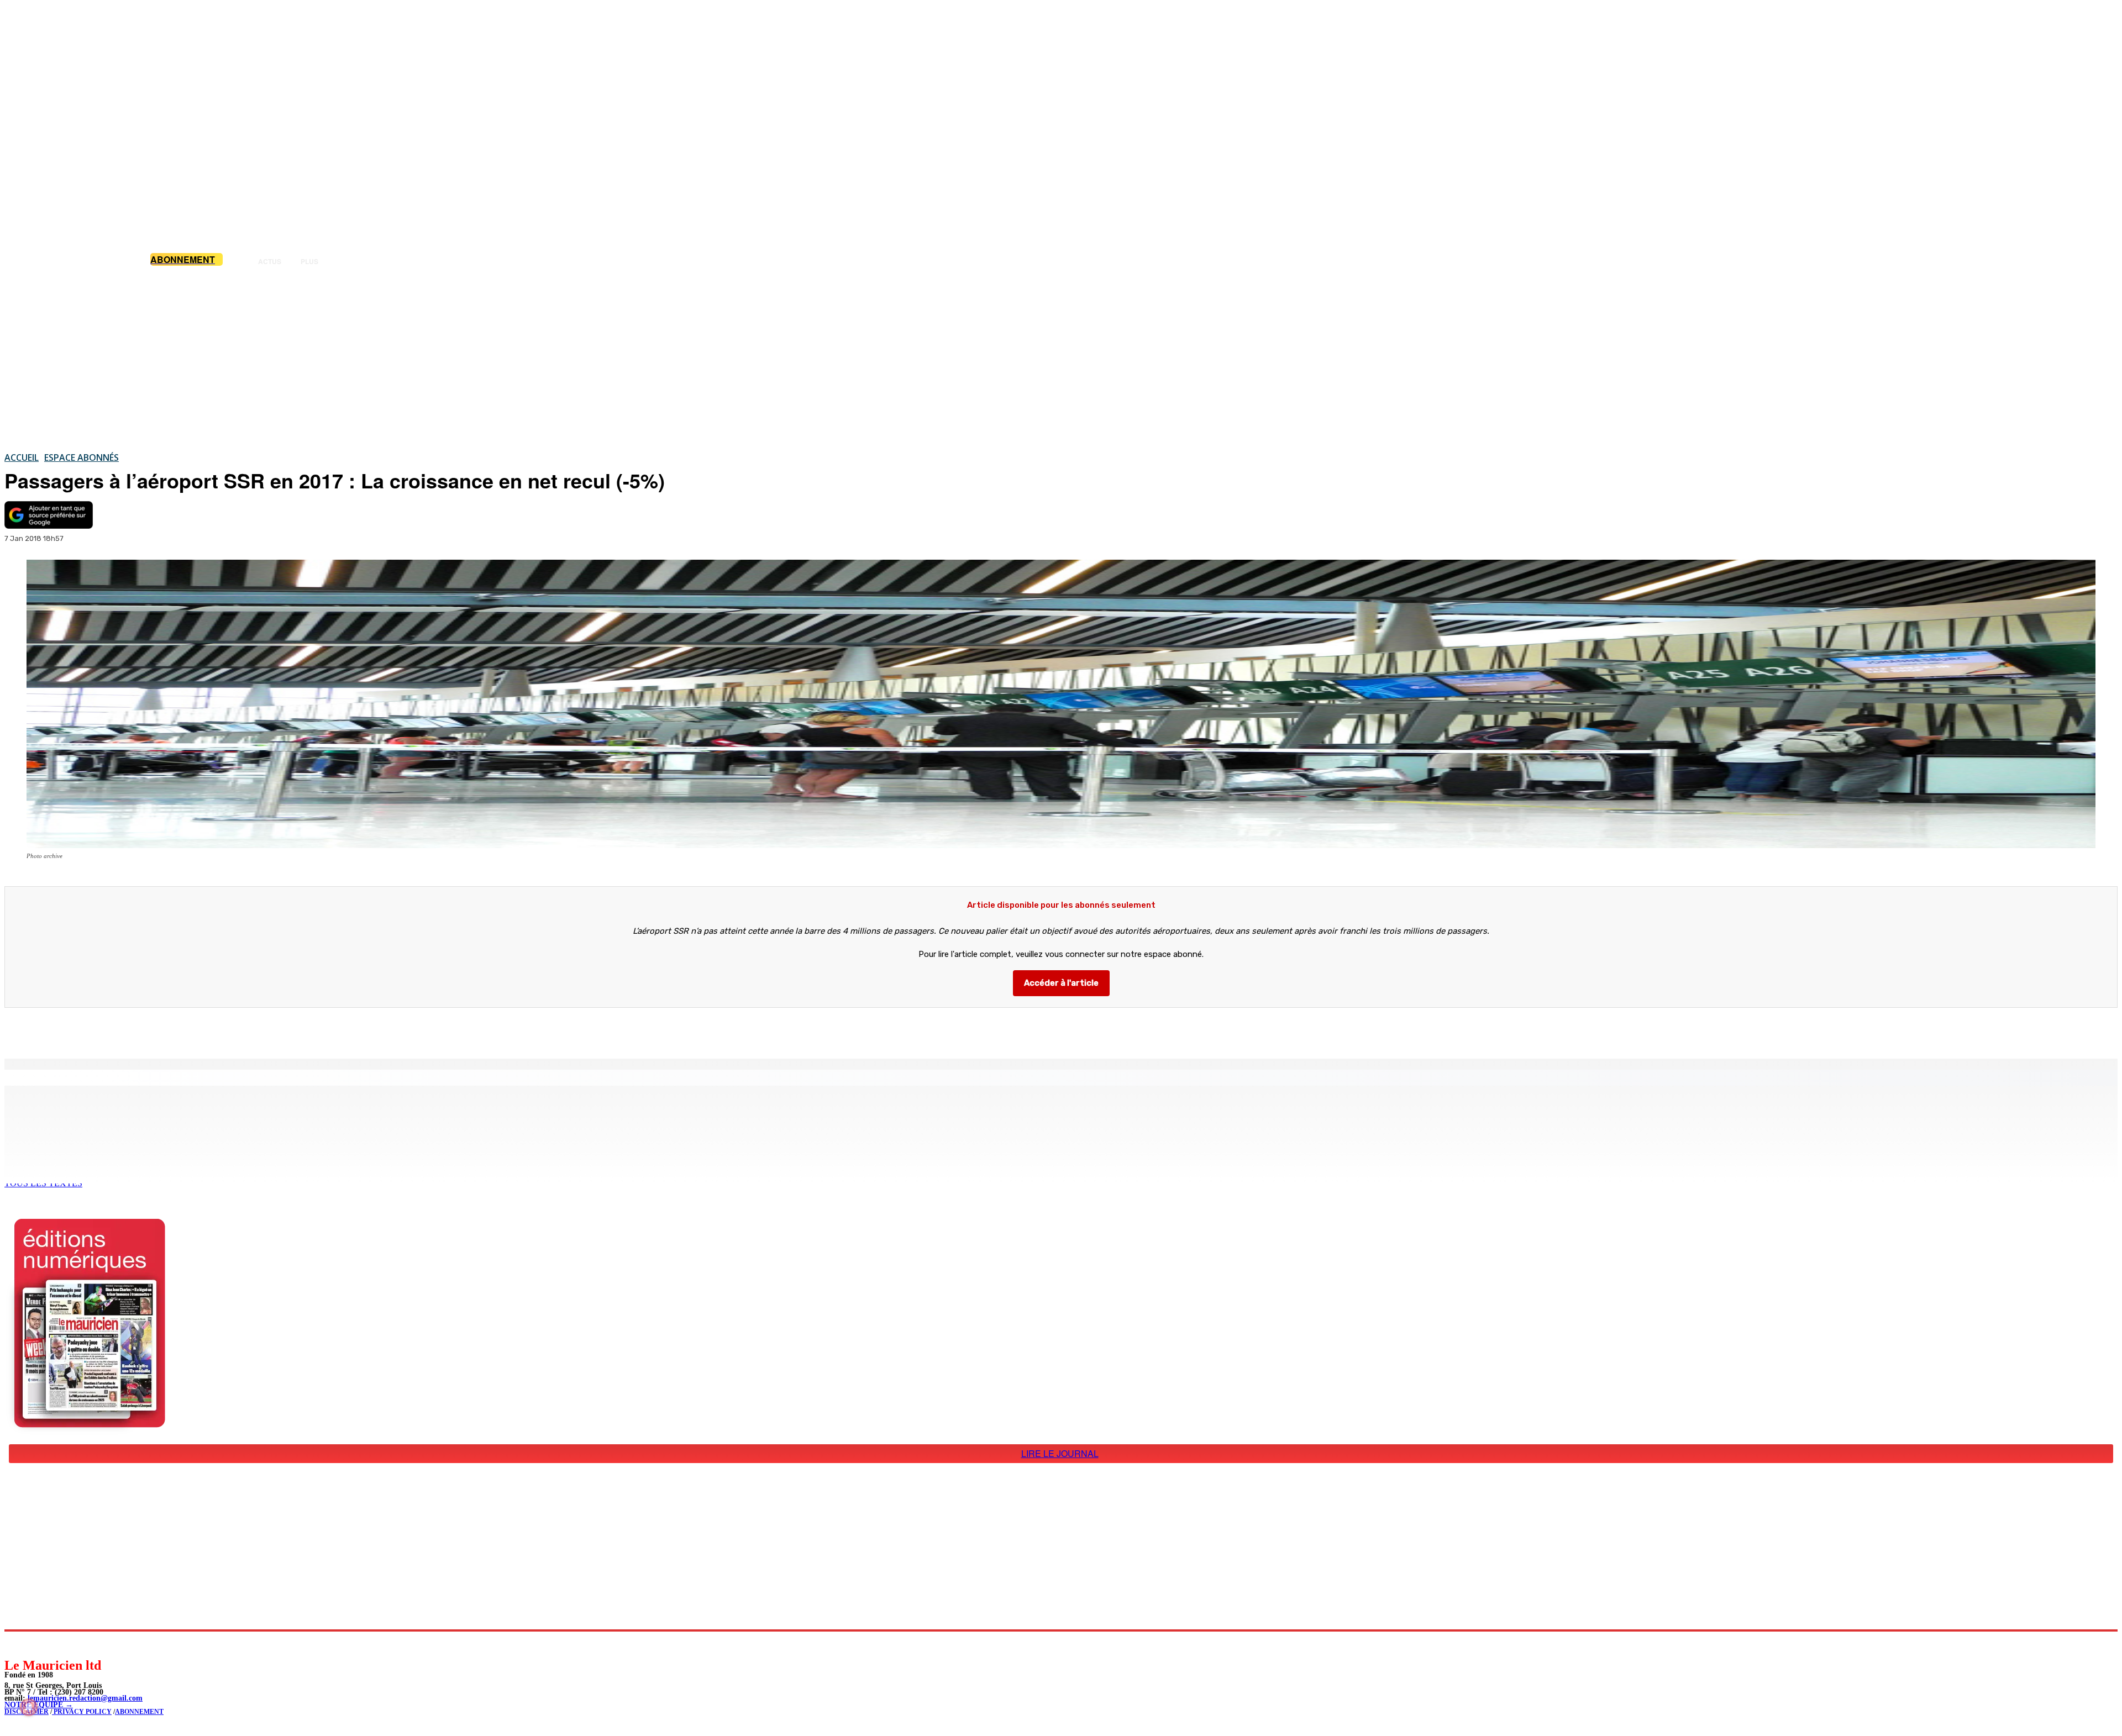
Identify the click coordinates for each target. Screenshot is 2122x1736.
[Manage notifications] (29, 1707)
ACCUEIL (22, 457)
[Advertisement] (1061, 359)
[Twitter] (155, 1030)
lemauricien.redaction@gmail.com (85, 1698)
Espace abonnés (82, 457)
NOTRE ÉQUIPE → (39, 1705)
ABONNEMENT (139, 1712)
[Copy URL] (195, 1030)
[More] (235, 1030)
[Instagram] (39, 1644)
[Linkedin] (64, 1644)
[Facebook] (115, 1030)
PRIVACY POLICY (82, 1712)
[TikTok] (89, 1644)
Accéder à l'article (1061, 983)
